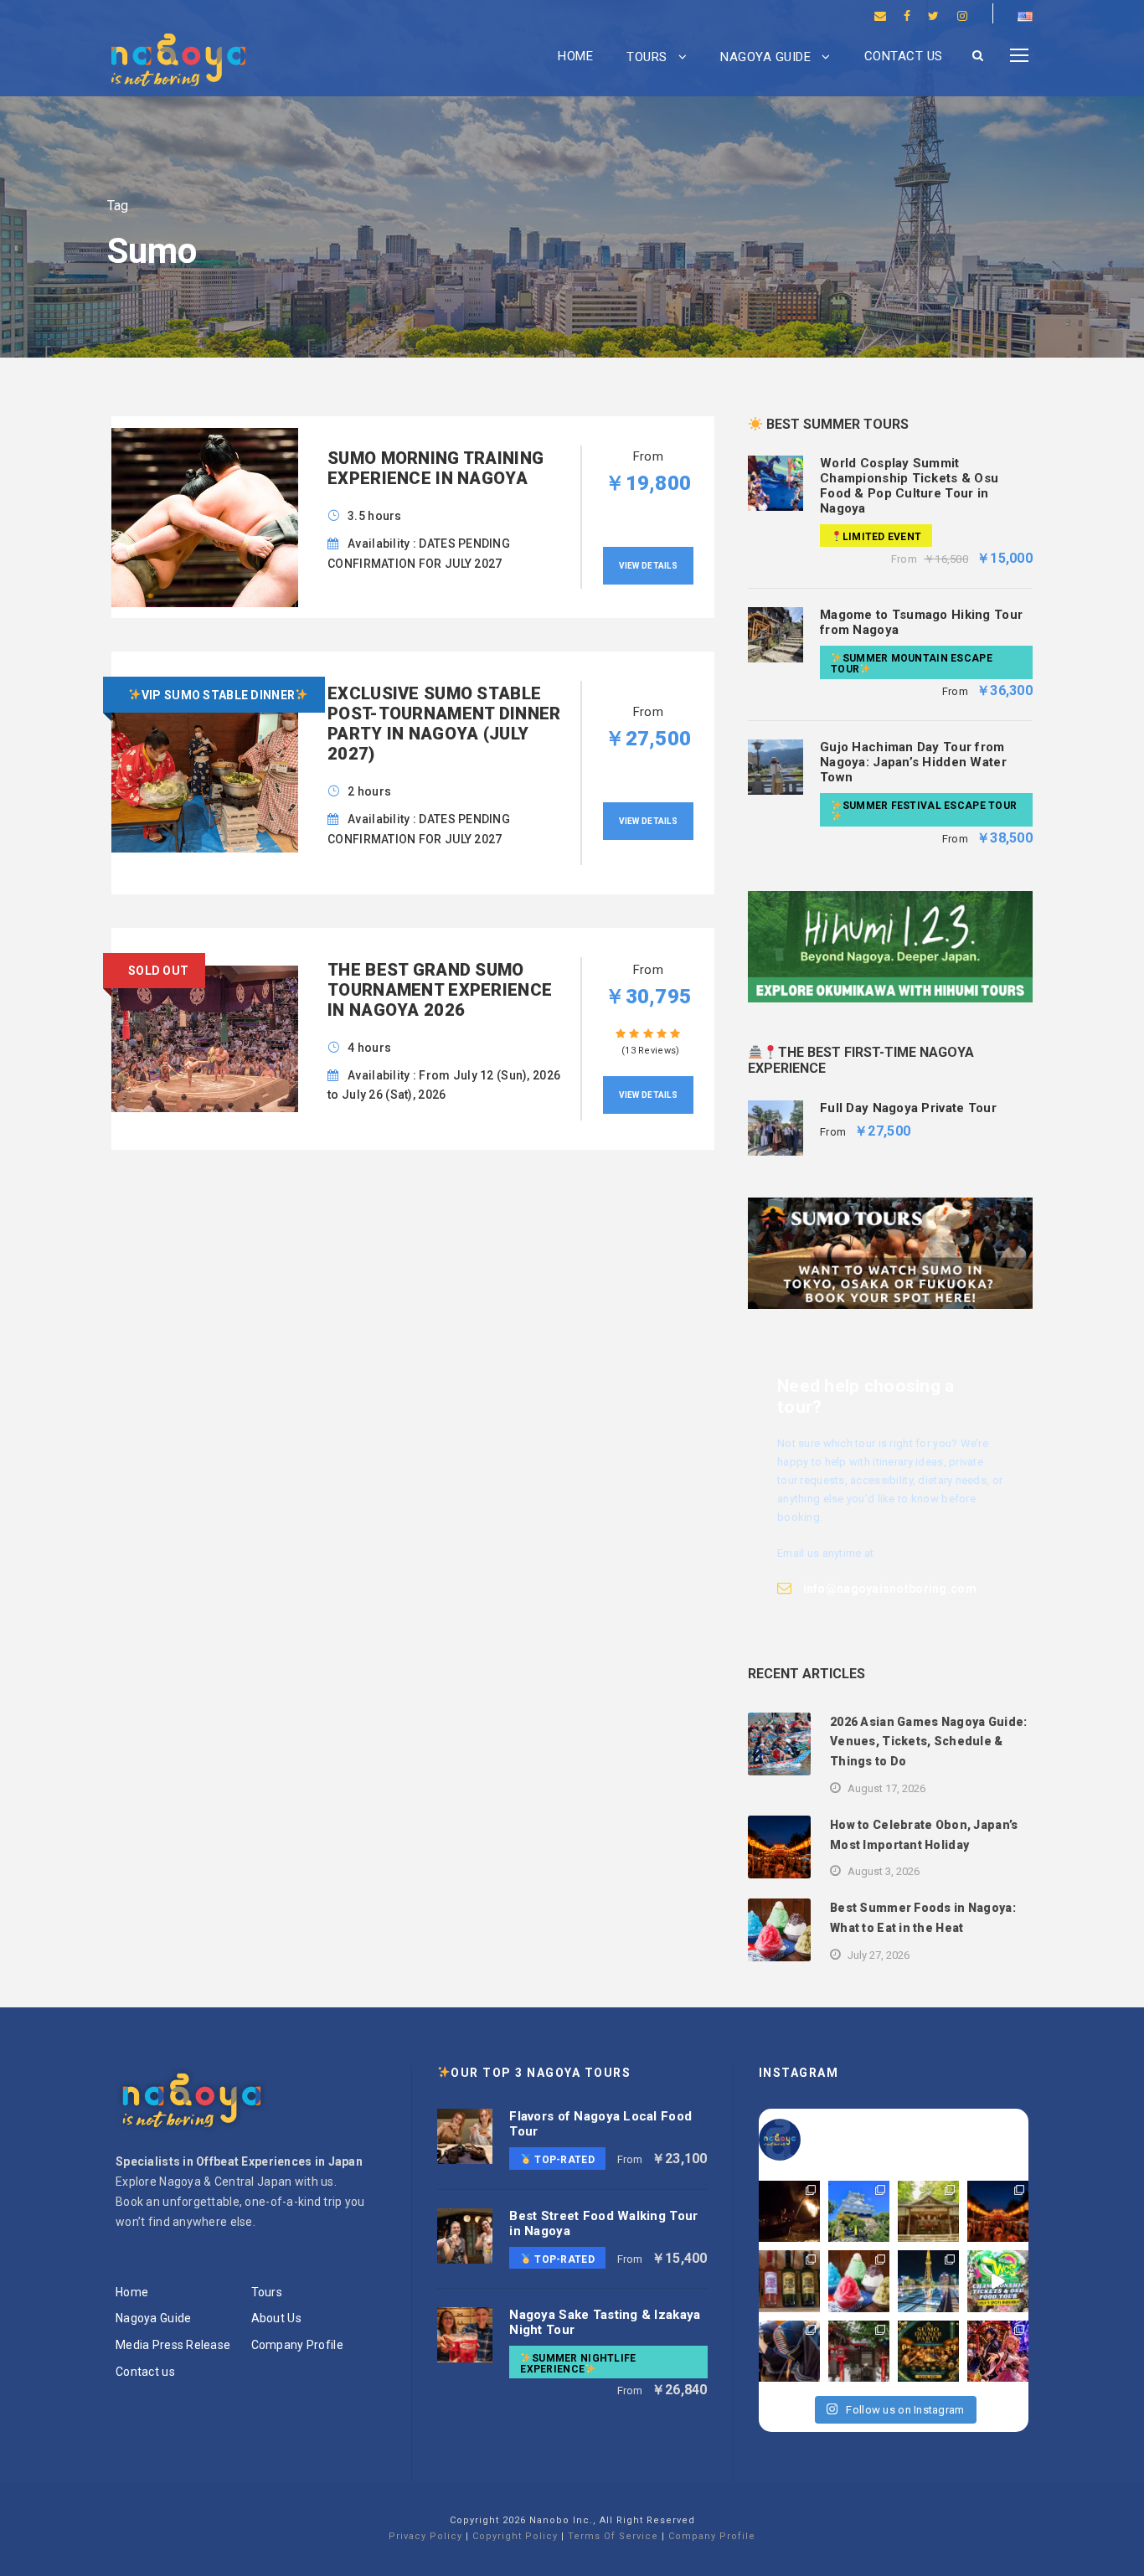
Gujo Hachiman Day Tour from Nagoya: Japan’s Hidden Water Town (913, 762)
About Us (276, 2318)
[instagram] (962, 16)
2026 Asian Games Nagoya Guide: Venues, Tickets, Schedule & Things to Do (928, 1742)
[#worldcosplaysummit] (998, 2281)
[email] (880, 16)
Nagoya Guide (765, 57)
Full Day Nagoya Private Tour (908, 1108)
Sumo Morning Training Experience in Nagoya (435, 468)
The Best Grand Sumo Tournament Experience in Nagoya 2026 (440, 990)
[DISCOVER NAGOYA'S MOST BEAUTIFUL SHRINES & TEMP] (928, 2211)
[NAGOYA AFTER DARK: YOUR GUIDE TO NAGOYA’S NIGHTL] (928, 2281)
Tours (647, 57)
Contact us (904, 56)
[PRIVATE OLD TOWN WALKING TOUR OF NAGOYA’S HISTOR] (859, 2351)
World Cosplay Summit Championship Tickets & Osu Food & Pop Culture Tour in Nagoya (909, 486)
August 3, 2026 (884, 1871)
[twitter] (933, 16)
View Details (648, 566)
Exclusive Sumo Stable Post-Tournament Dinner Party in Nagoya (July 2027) (444, 724)
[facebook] (907, 16)
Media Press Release (173, 2345)
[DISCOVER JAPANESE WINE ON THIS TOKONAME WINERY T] (789, 2281)
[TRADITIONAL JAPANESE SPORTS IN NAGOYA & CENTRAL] (789, 2351)
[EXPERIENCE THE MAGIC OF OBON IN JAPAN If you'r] (998, 2211)
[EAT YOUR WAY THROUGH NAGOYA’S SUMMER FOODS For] (859, 2281)
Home (575, 56)
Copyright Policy (515, 2536)
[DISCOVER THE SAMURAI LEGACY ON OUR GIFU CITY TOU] (859, 2211)
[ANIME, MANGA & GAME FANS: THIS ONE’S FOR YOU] (998, 2351)
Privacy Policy (425, 2536)
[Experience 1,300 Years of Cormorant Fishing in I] (789, 2211)
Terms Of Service (613, 2536)
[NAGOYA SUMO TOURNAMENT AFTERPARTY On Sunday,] (928, 2351)
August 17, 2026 (886, 1788)
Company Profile (297, 2345)
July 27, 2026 (879, 1955)
